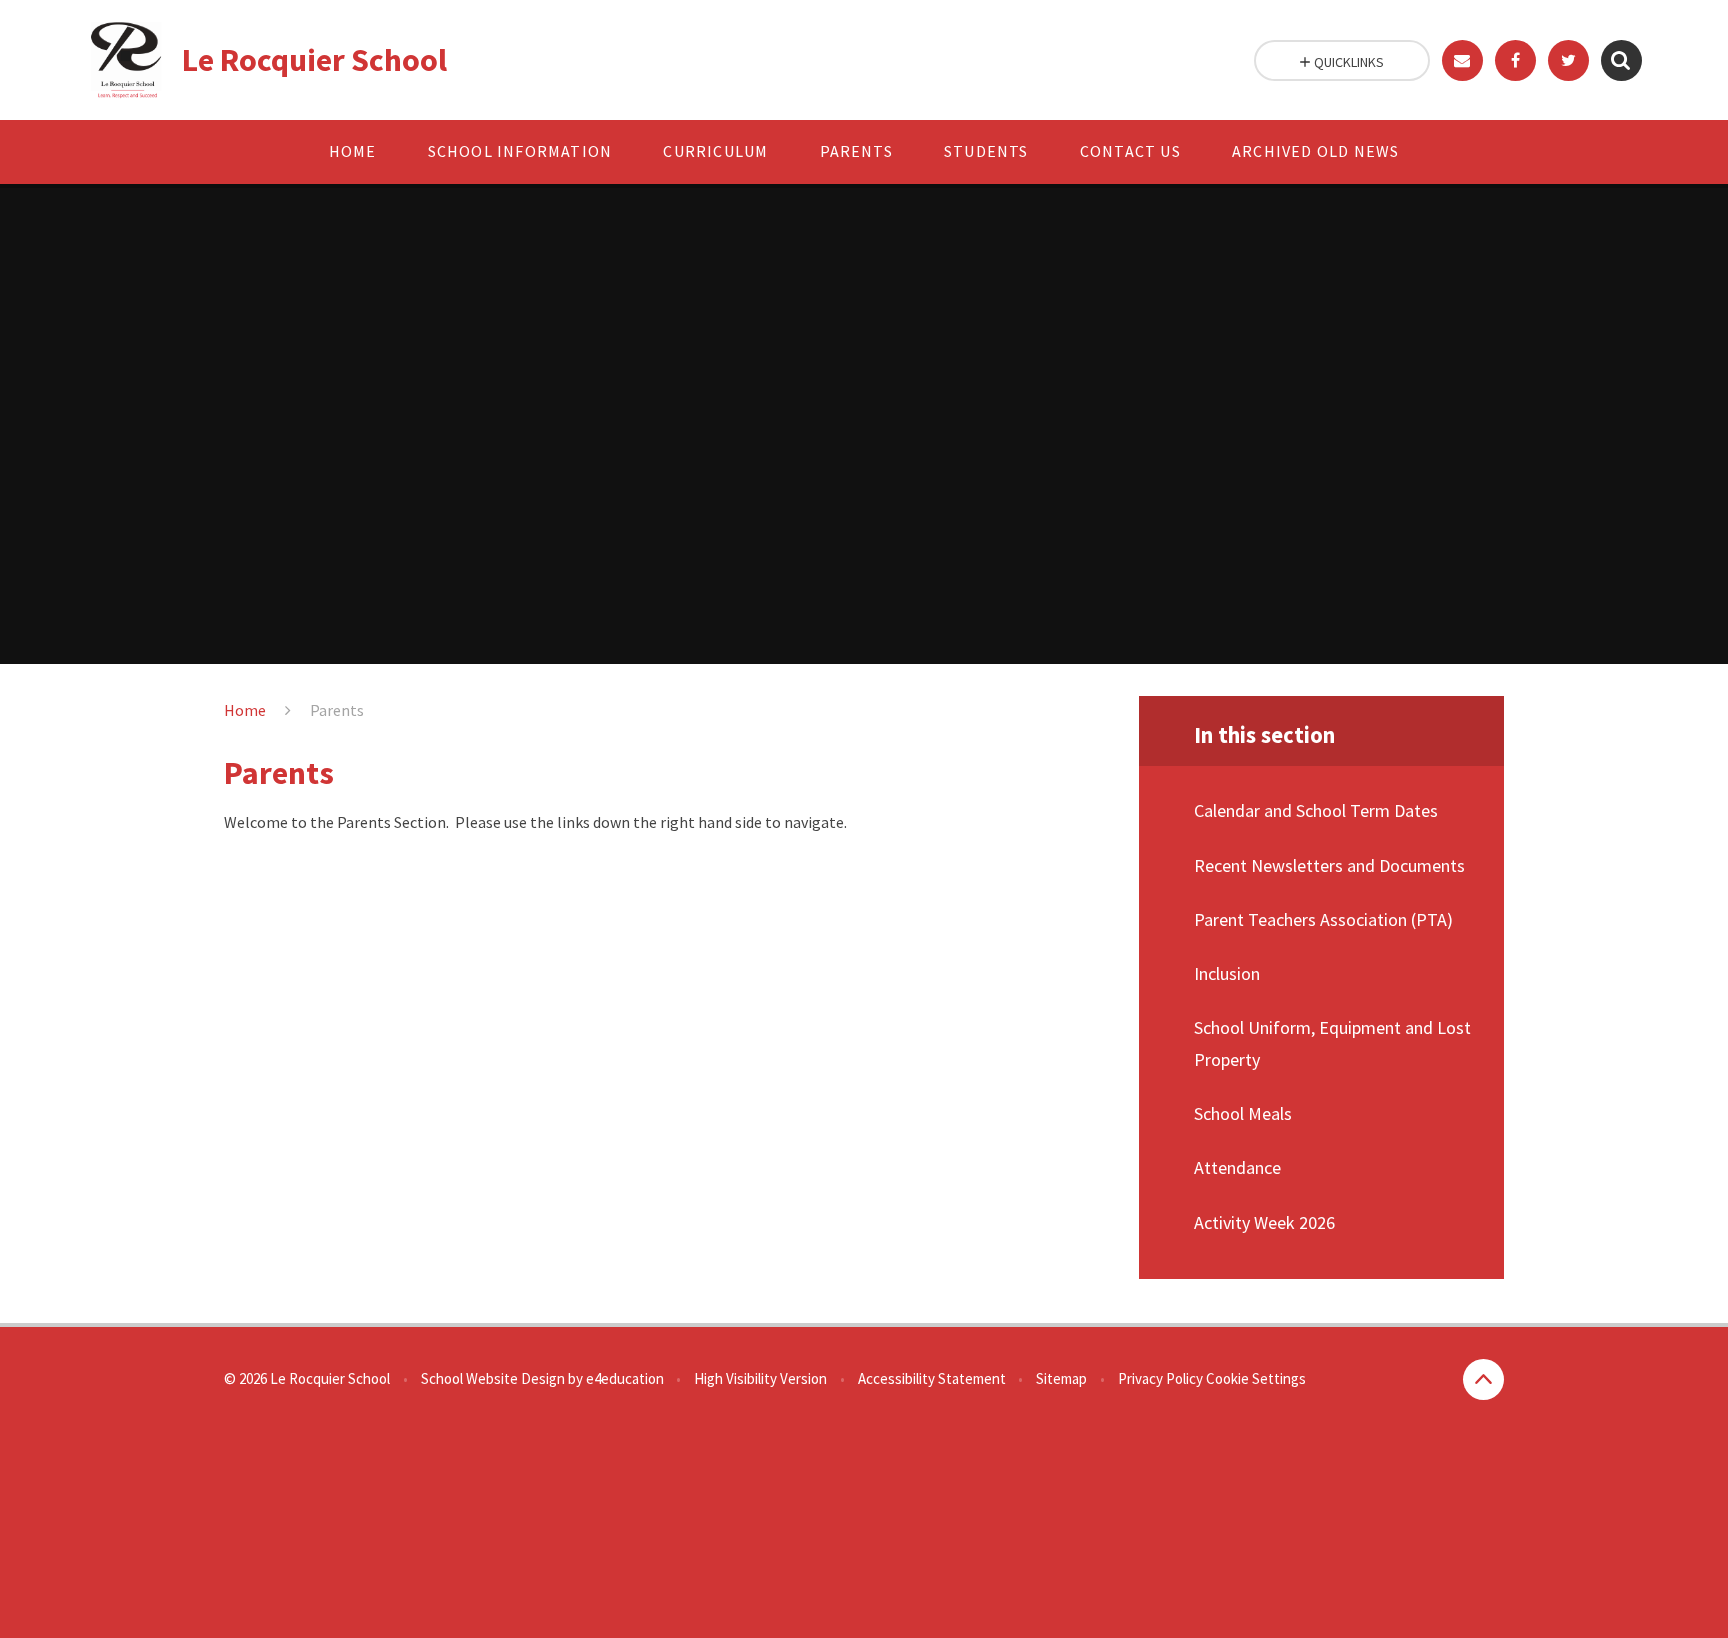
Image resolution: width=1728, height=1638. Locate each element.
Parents (337, 710)
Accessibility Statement (932, 1378)
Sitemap (1061, 1378)
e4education (625, 1378)
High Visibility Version (760, 1378)
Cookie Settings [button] (1256, 1378)
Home (245, 710)
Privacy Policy (1160, 1378)
